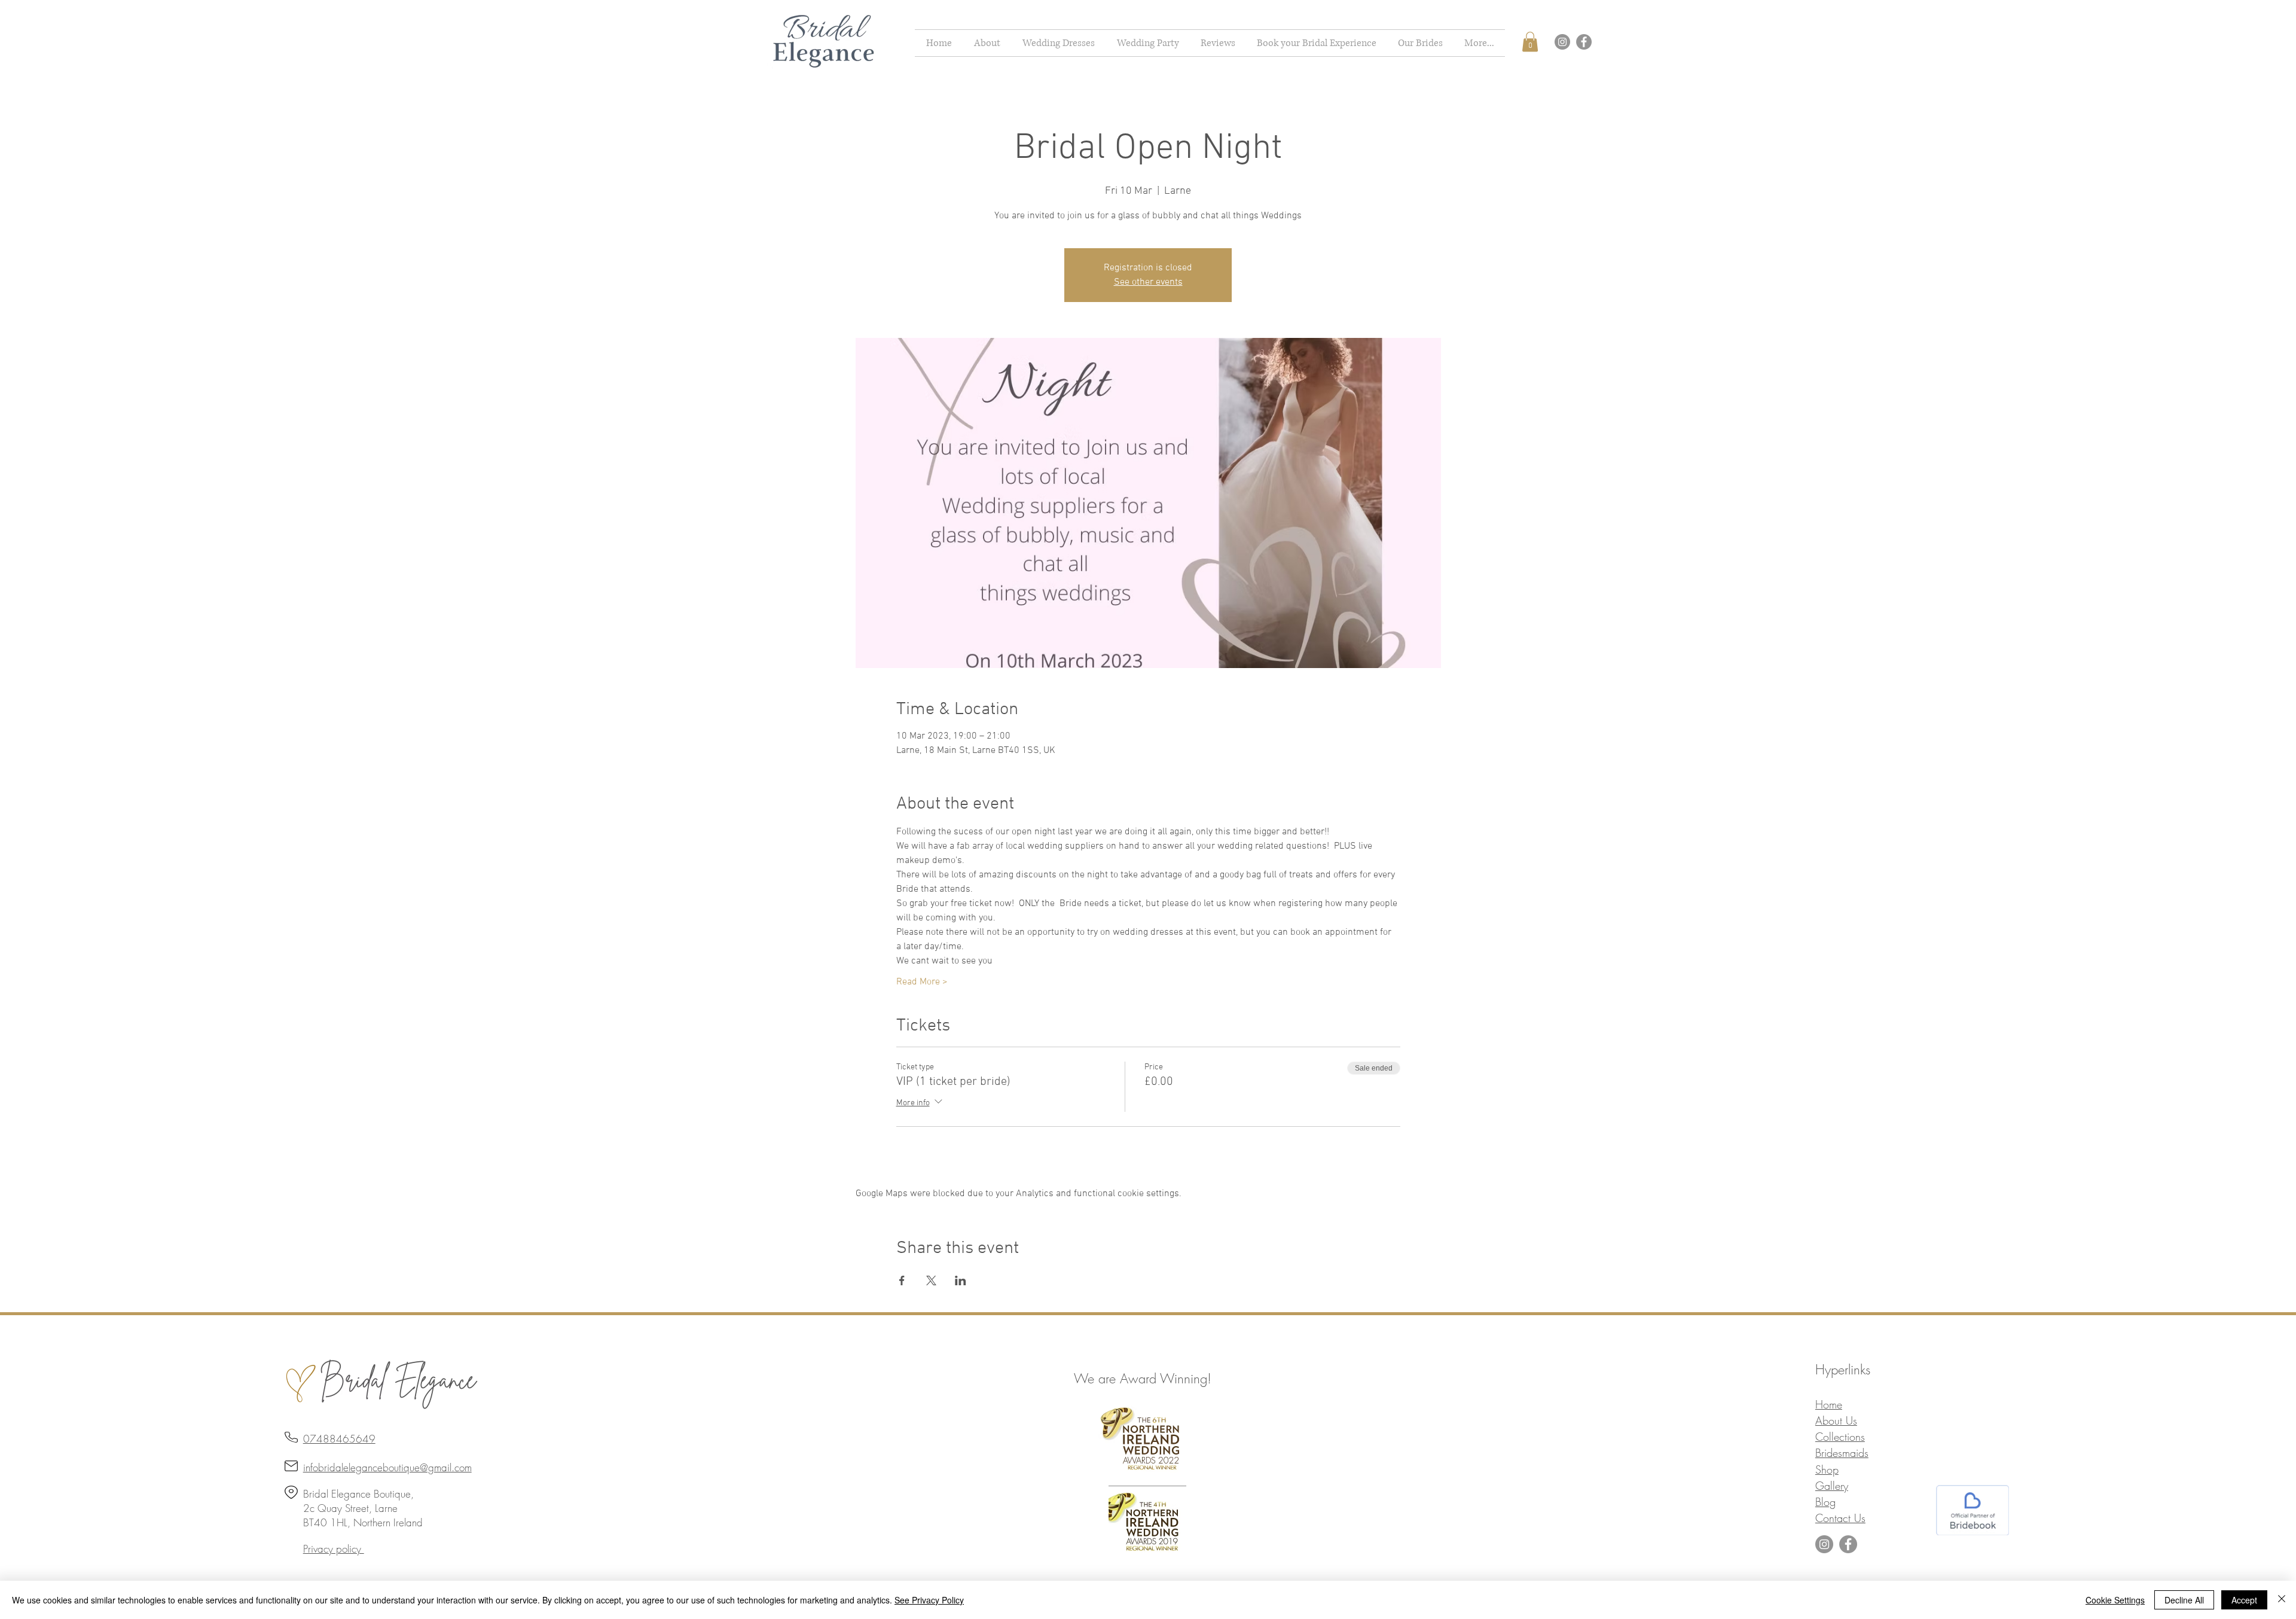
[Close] (2282, 1600)
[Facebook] (1584, 42)
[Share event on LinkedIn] (961, 1280)
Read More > (922, 982)
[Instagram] (1562, 42)
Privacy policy (334, 1549)
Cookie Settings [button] (2115, 1600)
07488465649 (339, 1439)
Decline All (2184, 1600)
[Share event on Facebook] (902, 1280)
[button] (1058, 43)
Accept (2244, 1600)
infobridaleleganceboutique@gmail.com (387, 1467)
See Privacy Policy (929, 1600)
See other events (1148, 282)
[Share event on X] (931, 1280)
